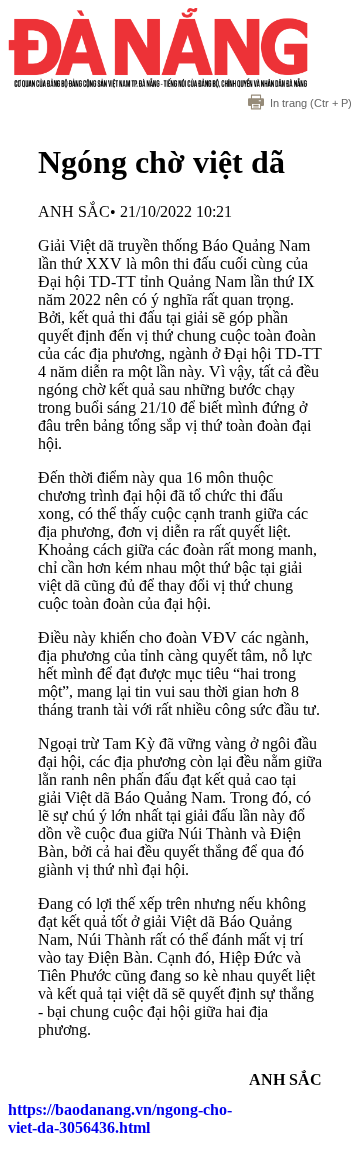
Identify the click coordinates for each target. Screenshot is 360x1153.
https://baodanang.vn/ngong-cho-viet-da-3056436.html (120, 1118)
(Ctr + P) (311, 103)
